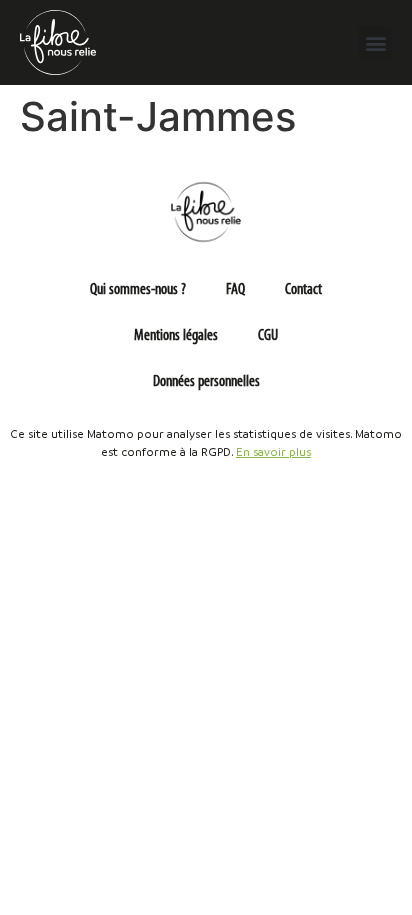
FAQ (235, 290)
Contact (303, 290)
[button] (375, 42)
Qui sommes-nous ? (138, 290)
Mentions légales (176, 336)
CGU (268, 336)
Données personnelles (206, 382)
